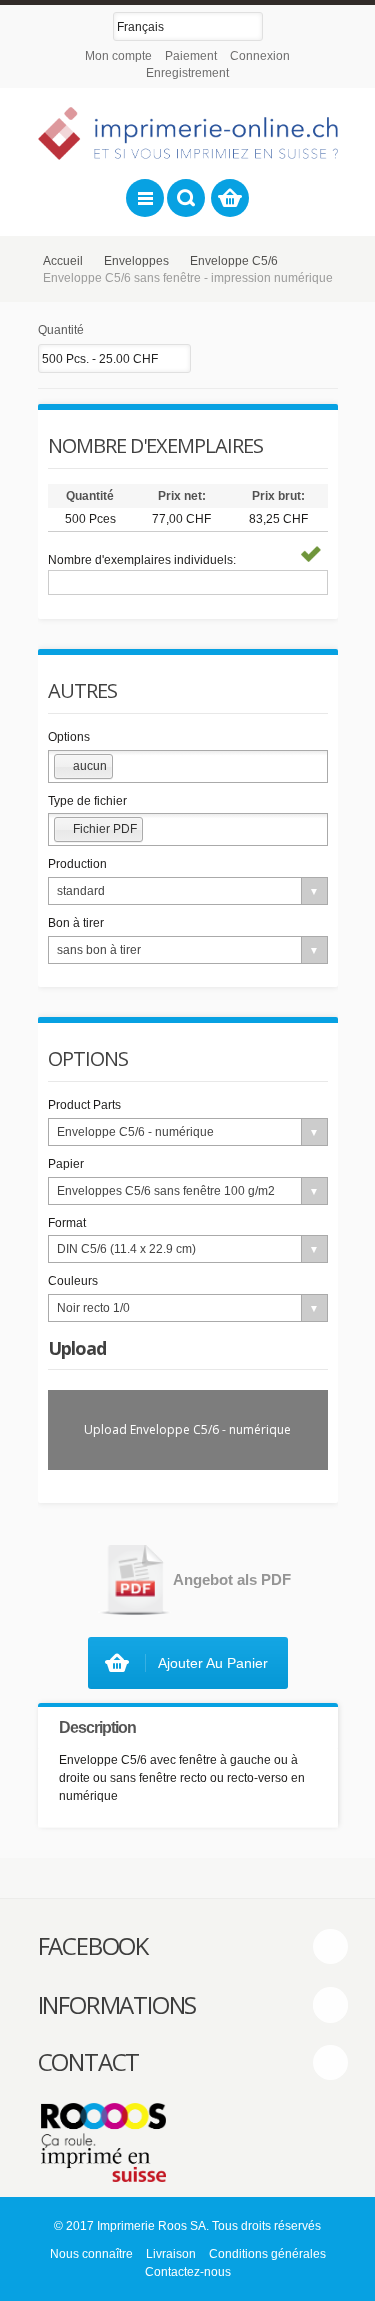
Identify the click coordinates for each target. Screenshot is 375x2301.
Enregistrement (187, 73)
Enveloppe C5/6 (234, 261)
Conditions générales (267, 2254)
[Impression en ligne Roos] (188, 133)
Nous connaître (91, 2254)
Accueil (63, 261)
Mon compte (118, 56)
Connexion (260, 56)
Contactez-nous (188, 2272)
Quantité (61, 330)
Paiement (191, 56)
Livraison (171, 2254)
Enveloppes (136, 261)
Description (97, 1727)
